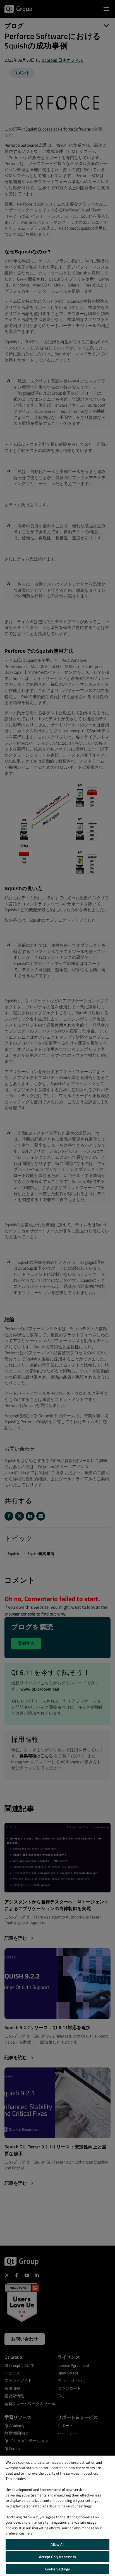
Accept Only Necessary (57, 2557)
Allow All (57, 2544)
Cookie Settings (58, 2569)
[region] (57, 2516)
